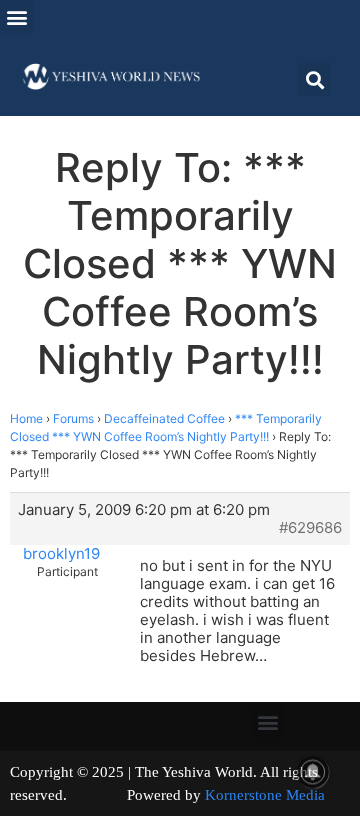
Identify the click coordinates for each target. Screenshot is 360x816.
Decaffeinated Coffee (164, 418)
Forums (73, 418)
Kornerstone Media (265, 795)
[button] (16, 16)
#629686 (310, 528)
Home (26, 418)
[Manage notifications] (313, 772)
